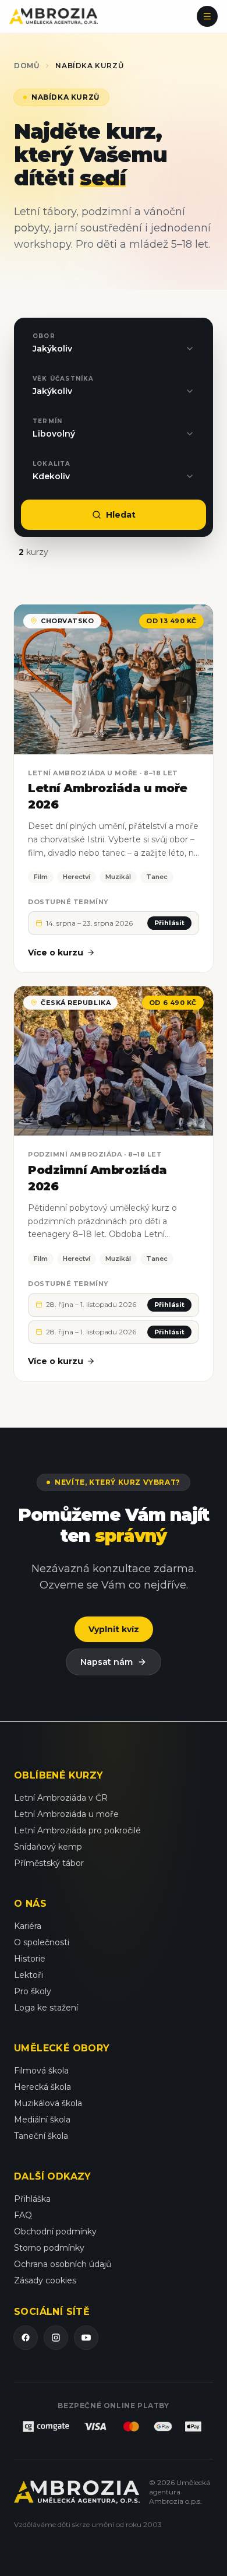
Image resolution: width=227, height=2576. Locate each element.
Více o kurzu (56, 953)
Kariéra (28, 1926)
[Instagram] (56, 2338)
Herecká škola (42, 2087)
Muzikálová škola (48, 2103)
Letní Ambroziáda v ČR (61, 1798)
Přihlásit (169, 923)
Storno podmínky (49, 2248)
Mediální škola (42, 2120)
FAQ (23, 2215)
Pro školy (33, 1991)
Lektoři (29, 1975)
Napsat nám (107, 1662)
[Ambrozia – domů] (54, 16)
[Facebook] (26, 2338)
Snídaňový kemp (48, 1847)
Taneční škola (41, 2136)
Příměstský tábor (49, 1863)
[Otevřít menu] (207, 16)
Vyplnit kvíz (114, 1629)
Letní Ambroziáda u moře (66, 1814)
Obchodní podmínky (55, 2231)
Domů (26, 66)
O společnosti (42, 1942)
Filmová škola (41, 2071)
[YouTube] (86, 2338)
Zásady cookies (45, 2280)
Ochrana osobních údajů (63, 2264)
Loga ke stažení (46, 2008)
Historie (30, 1959)
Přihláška (32, 2199)
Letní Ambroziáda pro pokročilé (77, 1830)
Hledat (121, 515)
